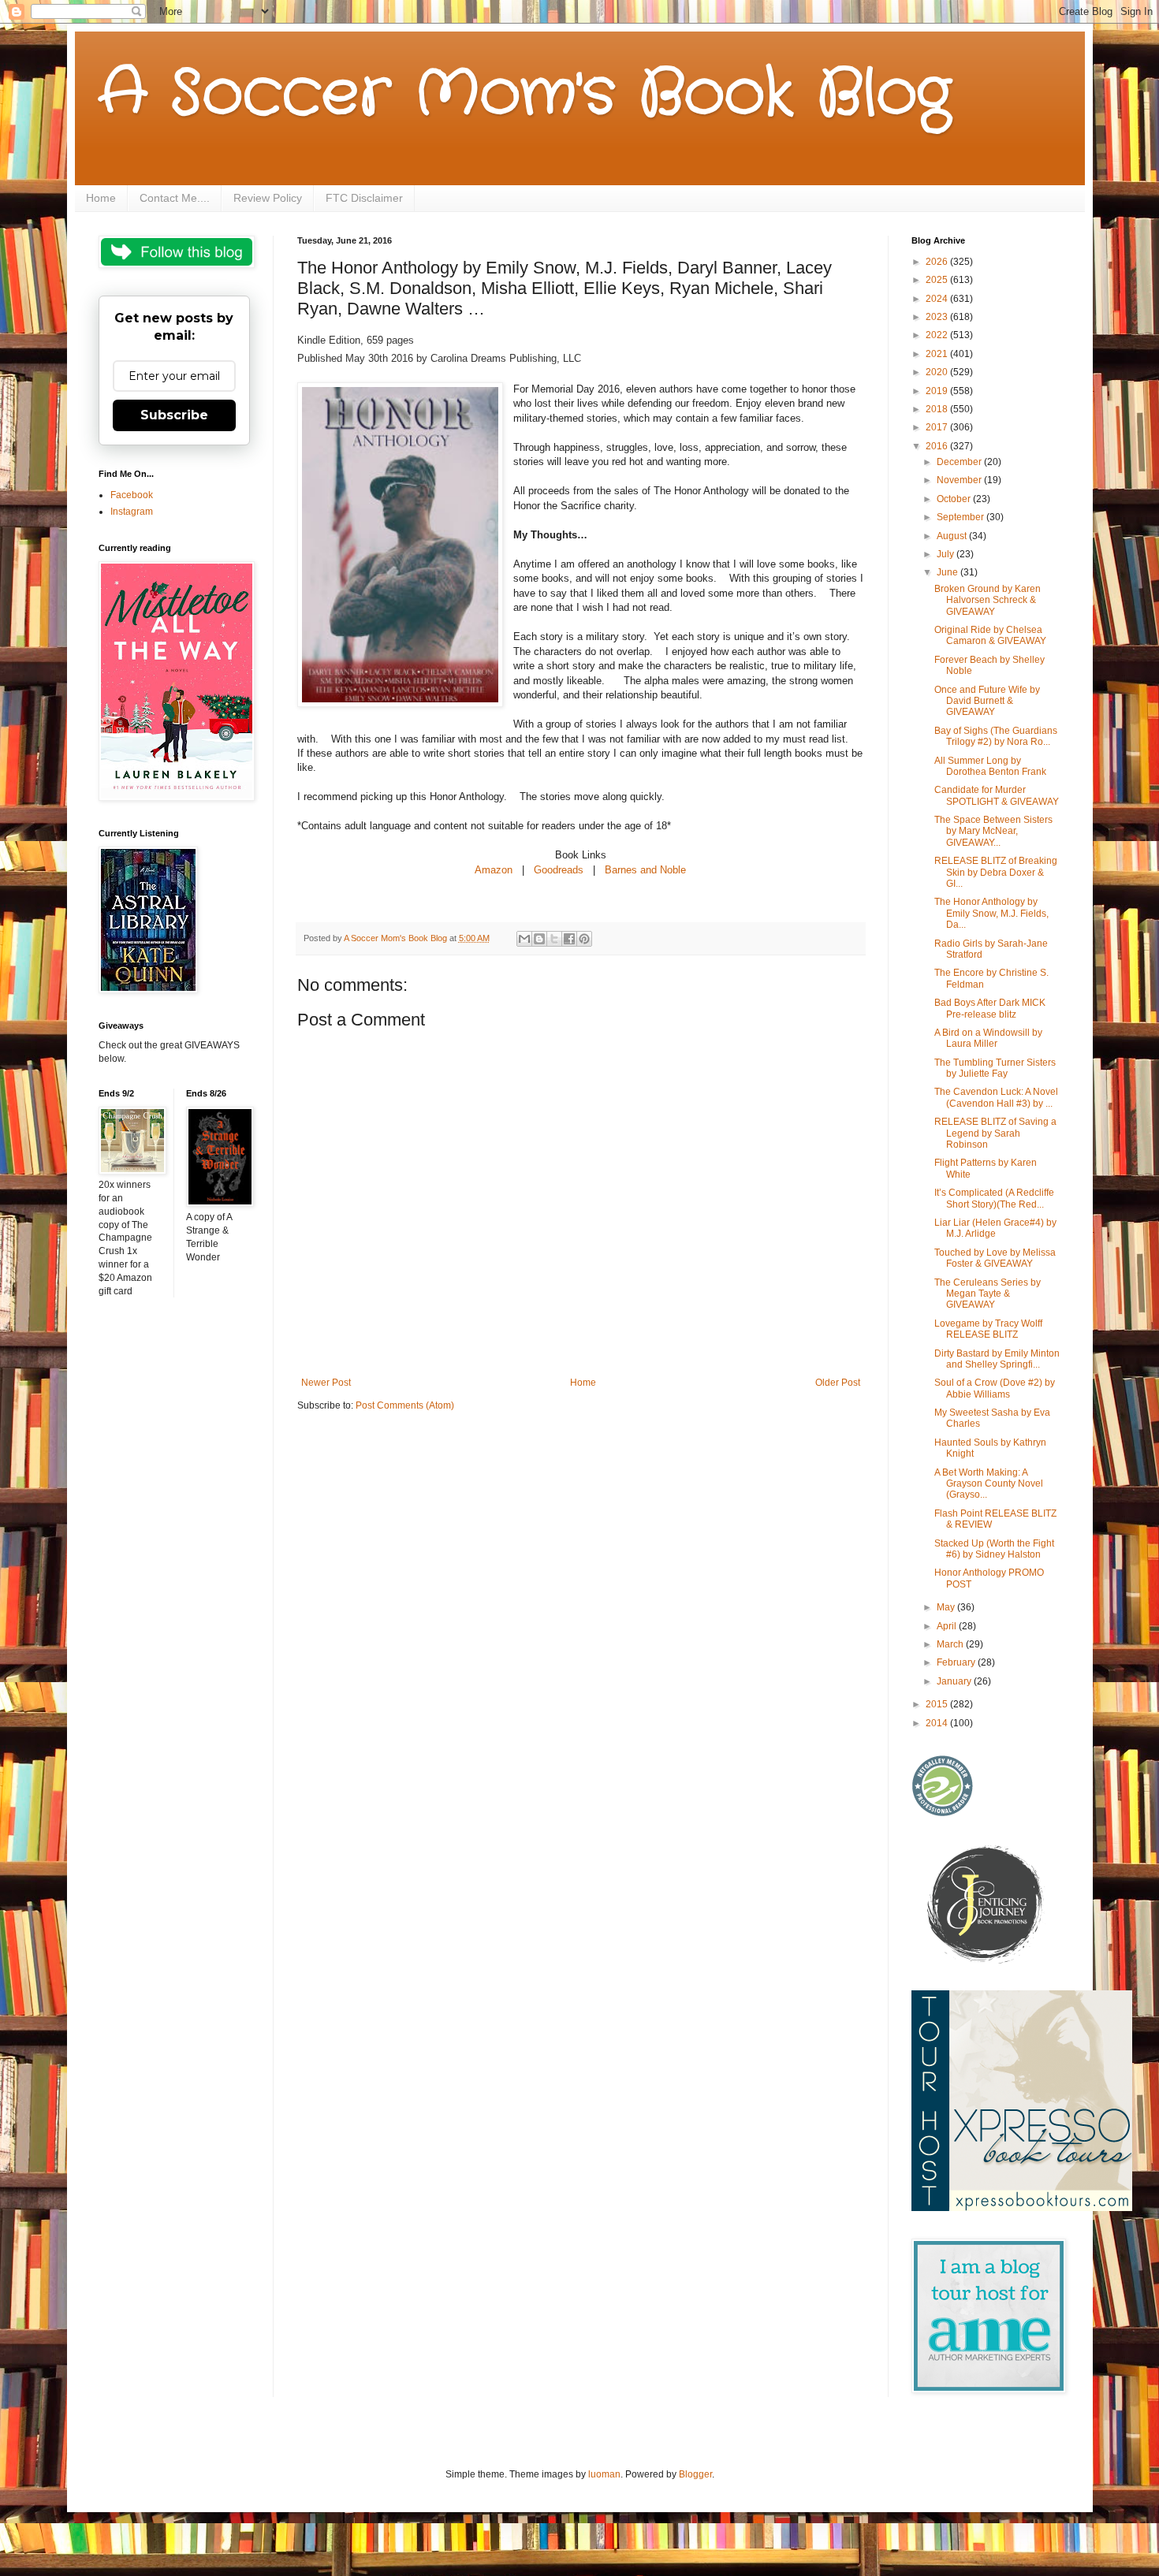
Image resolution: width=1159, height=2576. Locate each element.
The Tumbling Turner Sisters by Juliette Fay (995, 1068)
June (948, 572)
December (960, 462)
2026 (938, 262)
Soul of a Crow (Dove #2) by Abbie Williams (995, 1388)
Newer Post (326, 1383)
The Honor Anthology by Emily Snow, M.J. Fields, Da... (991, 913)
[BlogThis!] (539, 939)
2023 (938, 317)
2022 (938, 335)
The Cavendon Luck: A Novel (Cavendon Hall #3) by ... (996, 1097)
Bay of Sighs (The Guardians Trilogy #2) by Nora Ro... (996, 736)
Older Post (838, 1383)
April (948, 1626)
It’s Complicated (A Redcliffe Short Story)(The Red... (994, 1198)
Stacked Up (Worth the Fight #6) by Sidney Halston (994, 1549)
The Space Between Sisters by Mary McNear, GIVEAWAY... (993, 831)
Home (101, 198)
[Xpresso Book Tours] (1022, 2208)
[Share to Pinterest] (584, 939)
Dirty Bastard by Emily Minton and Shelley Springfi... (997, 1359)
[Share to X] (554, 939)
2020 (938, 372)
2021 (938, 354)
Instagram (132, 512)
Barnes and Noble (645, 870)
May (947, 1607)
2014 (938, 1723)
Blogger (695, 2474)
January (955, 1681)
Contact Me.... (175, 198)
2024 (938, 299)
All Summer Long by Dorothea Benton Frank (990, 766)
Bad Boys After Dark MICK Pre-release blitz (990, 1008)
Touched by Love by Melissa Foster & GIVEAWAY (995, 1258)
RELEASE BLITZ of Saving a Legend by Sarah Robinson (995, 1133)
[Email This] (524, 939)
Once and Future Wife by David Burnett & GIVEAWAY (987, 701)
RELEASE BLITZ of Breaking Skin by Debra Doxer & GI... (996, 872)
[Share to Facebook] (569, 939)
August (953, 536)
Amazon (495, 870)
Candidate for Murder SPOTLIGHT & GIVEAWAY (997, 795)
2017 (938, 427)
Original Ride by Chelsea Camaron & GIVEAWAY (990, 635)
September (961, 517)
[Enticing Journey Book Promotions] (986, 1960)
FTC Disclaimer (364, 198)
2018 (938, 409)
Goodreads (559, 870)
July (947, 554)
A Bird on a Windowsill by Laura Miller (988, 1038)
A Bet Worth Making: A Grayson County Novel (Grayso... (989, 1484)
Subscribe (174, 415)
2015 (938, 1704)
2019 (938, 391)
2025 (938, 280)
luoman (604, 2474)
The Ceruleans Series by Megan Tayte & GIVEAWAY (988, 1294)
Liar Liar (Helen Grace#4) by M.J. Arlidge (995, 1228)
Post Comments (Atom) (405, 1405)
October (955, 499)
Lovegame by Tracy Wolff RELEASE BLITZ (988, 1329)
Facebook (132, 495)
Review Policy (268, 198)
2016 (938, 446)
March (951, 1644)
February (957, 1662)
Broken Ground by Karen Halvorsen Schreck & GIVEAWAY (988, 600)
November (960, 480)
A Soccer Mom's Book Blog (525, 95)
